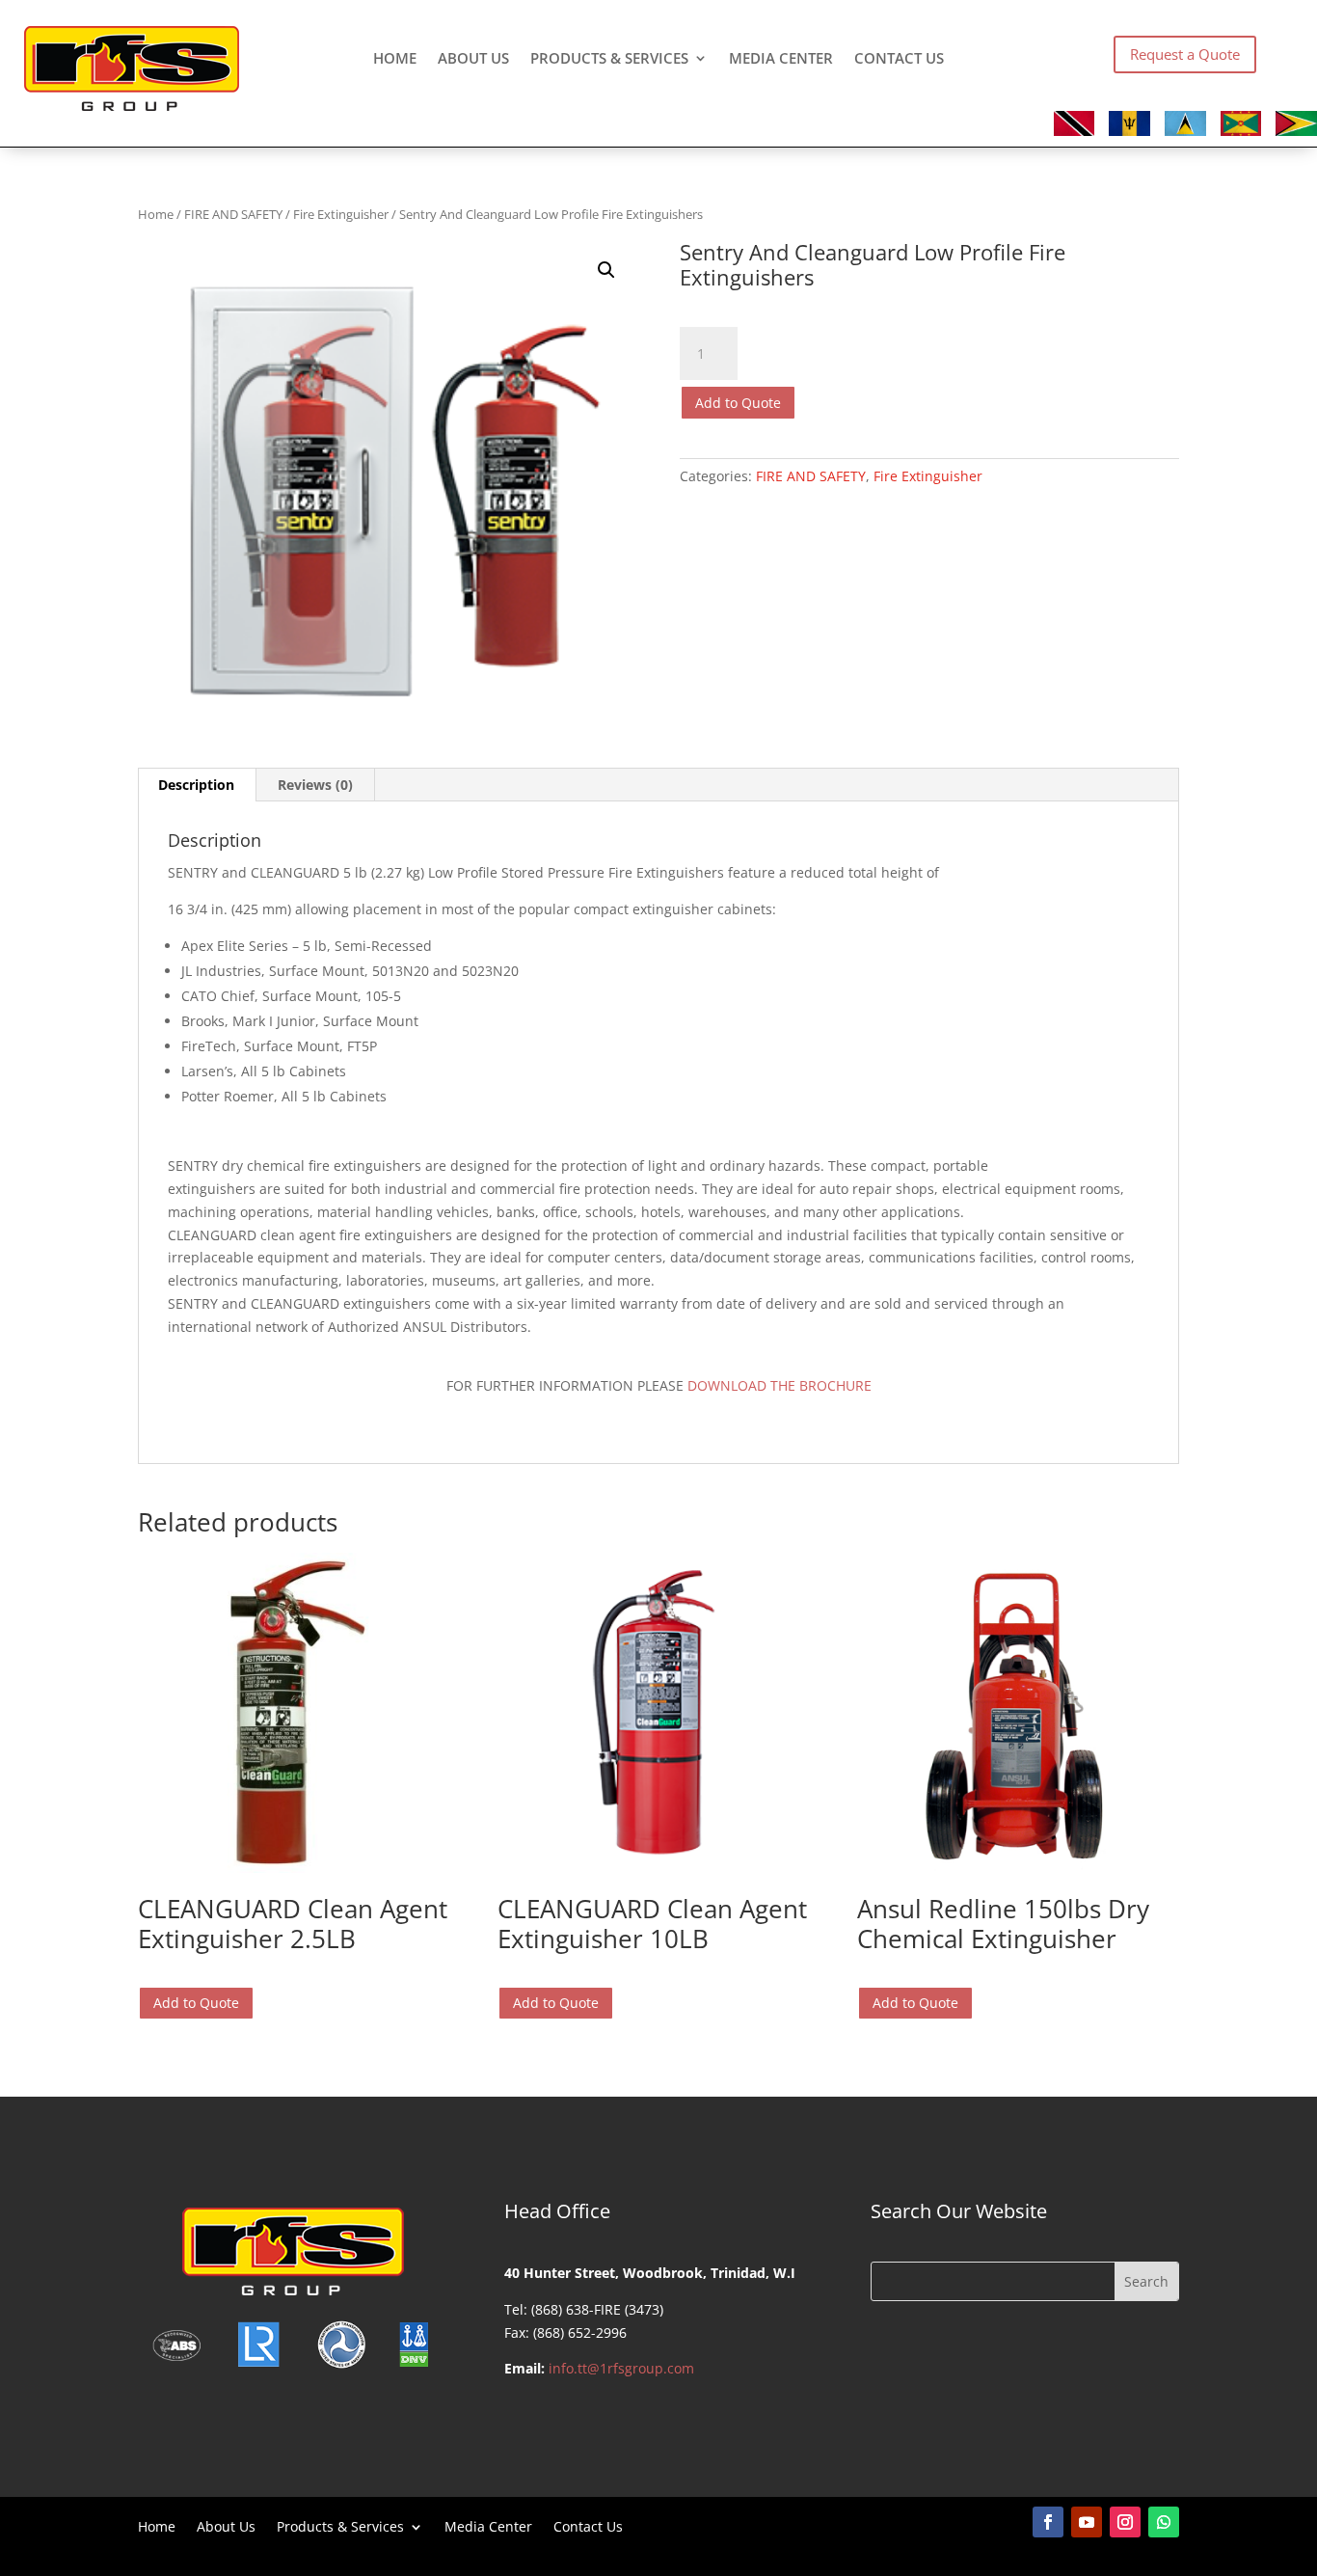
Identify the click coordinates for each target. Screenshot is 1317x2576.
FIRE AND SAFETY (233, 214)
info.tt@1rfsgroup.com (621, 2368)
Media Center (781, 59)
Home (395, 59)
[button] (606, 270)
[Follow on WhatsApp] (1164, 2522)
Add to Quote (738, 403)
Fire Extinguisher (341, 214)
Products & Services (609, 59)
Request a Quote (1185, 54)
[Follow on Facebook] (1048, 2522)
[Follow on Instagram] (1125, 2522)
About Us (473, 59)
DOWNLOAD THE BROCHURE (779, 1385)
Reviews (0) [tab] (315, 785)
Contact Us (899, 59)
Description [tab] (196, 785)
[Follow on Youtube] (1087, 2522)
